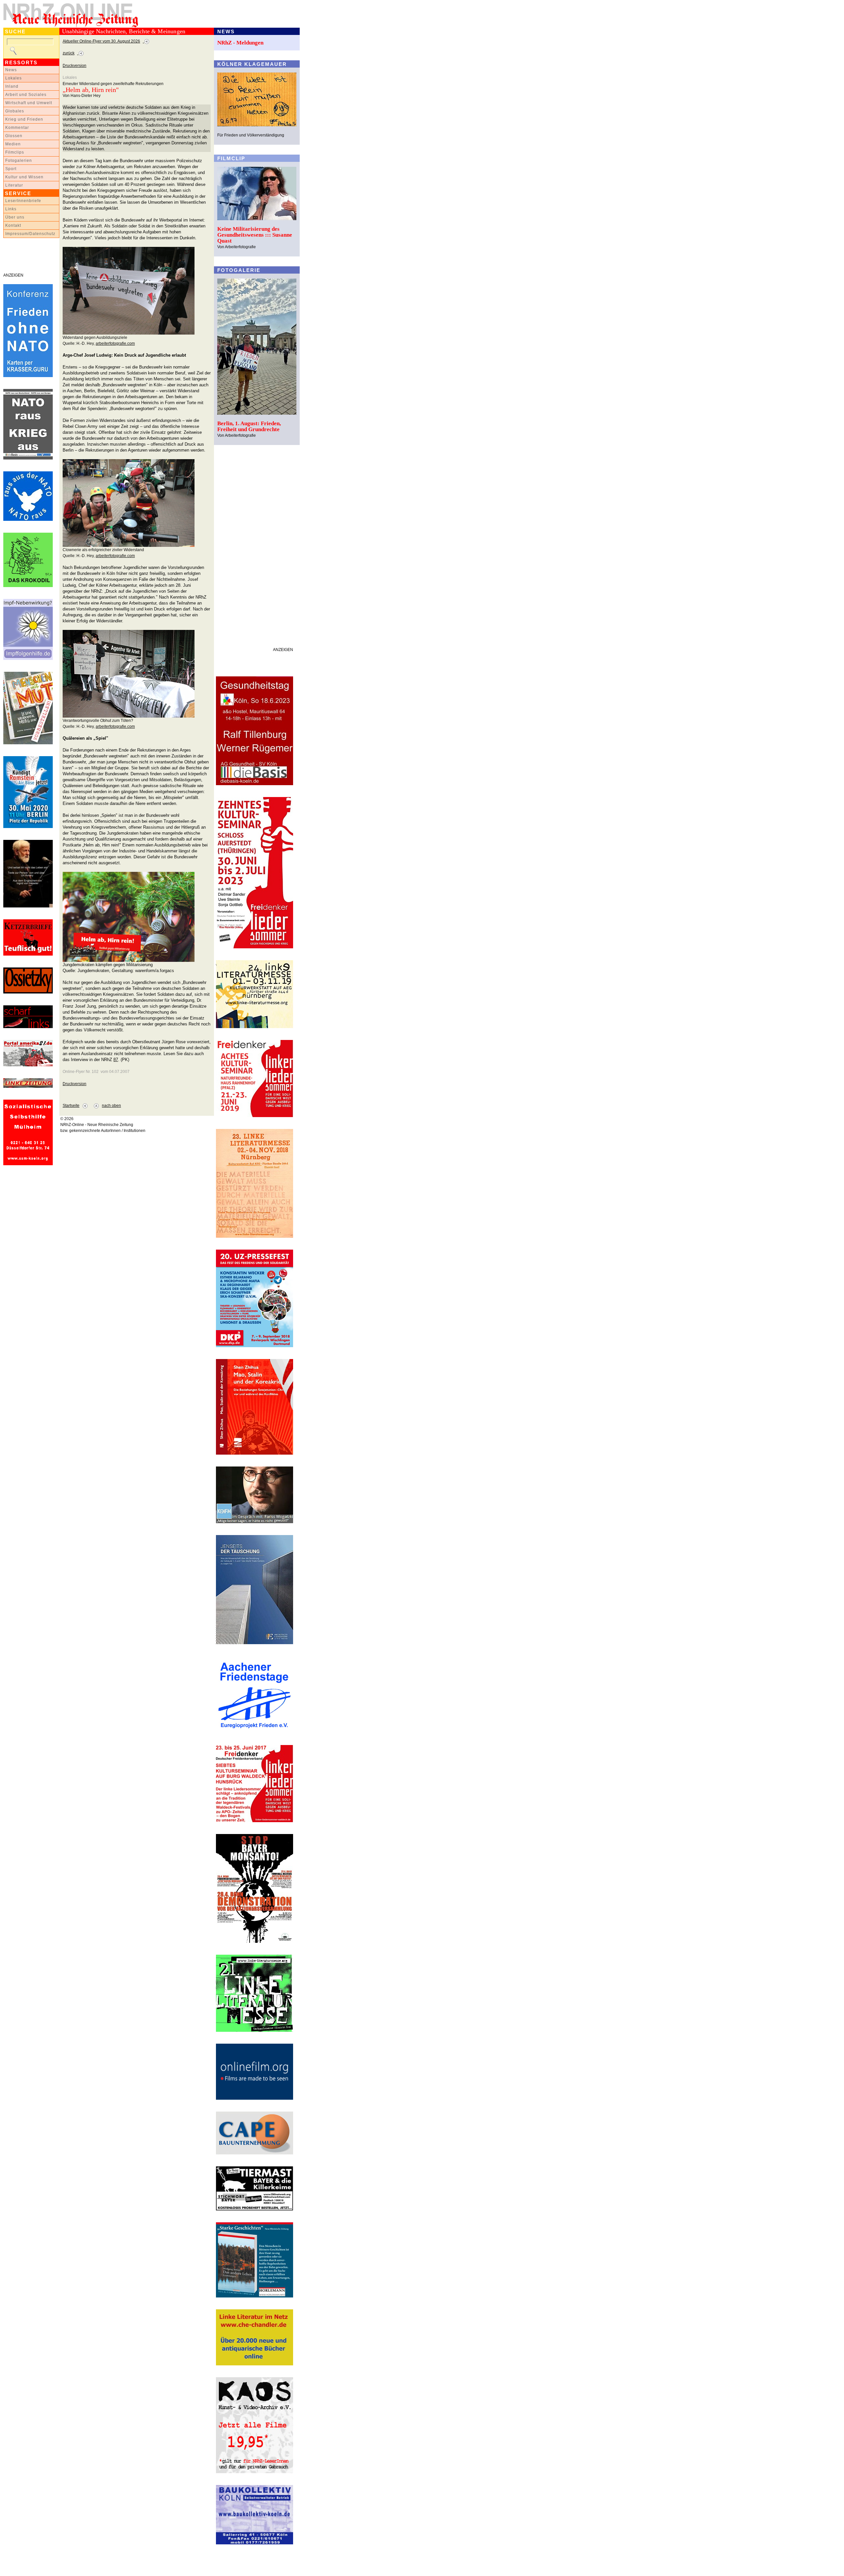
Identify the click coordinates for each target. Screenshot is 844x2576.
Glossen (14, 136)
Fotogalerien (19, 161)
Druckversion (75, 66)
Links (11, 209)
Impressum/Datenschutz (30, 234)
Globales (15, 111)
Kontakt (13, 225)
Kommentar (17, 128)
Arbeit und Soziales (26, 95)
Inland (12, 86)
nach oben (111, 1106)
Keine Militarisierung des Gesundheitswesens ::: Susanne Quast (255, 235)
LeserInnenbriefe (23, 201)
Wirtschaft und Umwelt (29, 103)
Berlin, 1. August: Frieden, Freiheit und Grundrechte (249, 426)
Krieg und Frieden (24, 119)
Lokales (14, 78)
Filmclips (15, 152)
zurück (69, 53)
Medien (13, 144)
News (11, 70)
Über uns (15, 217)
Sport (11, 169)
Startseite (71, 1106)
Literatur (14, 185)
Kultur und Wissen (24, 177)
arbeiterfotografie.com (115, 343)
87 (116, 1060)
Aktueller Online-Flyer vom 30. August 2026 (101, 41)
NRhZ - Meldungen (240, 43)
